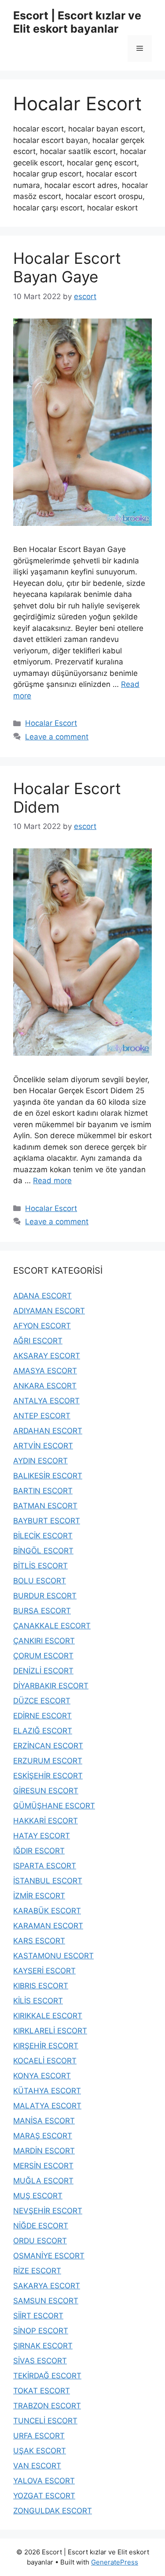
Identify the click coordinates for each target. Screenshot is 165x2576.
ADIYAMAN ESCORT (49, 1311)
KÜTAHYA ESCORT (47, 2091)
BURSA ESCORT (42, 1611)
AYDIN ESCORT (40, 1461)
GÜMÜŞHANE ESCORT (54, 1806)
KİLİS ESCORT (38, 2001)
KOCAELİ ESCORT (45, 2061)
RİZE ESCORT (37, 2271)
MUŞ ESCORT (38, 2196)
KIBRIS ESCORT (41, 1986)
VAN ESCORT (37, 2466)
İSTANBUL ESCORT (48, 1881)
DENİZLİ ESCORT (43, 1671)
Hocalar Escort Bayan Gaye (67, 267)
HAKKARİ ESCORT (46, 1821)
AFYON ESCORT (42, 1326)
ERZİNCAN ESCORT (48, 1746)
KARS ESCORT (39, 1941)
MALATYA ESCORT (47, 2106)
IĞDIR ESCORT (39, 1851)
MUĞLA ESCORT (43, 2181)
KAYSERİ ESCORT (44, 1971)
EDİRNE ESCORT (42, 1716)
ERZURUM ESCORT (48, 1761)
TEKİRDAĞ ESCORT (47, 2376)
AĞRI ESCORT (38, 1341)
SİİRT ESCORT (38, 2316)
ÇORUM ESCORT (43, 1656)
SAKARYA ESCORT (47, 2286)
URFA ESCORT (39, 2436)
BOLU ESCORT (40, 1581)
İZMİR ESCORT (39, 1896)
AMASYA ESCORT (45, 1371)
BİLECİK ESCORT (43, 1536)
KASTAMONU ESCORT (53, 1956)
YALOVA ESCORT (44, 2481)
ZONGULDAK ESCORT (53, 2511)
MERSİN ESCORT (43, 2166)
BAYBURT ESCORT (47, 1521)
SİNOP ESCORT (41, 2331)
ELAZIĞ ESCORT (43, 1731)
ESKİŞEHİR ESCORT (48, 1776)
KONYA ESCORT (42, 2076)
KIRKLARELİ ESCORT (50, 2031)
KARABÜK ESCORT (47, 1911)
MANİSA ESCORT (44, 2121)
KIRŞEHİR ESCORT (46, 2046)
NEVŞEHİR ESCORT (48, 2211)
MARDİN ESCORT (44, 2151)
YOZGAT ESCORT (44, 2496)
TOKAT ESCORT (42, 2391)
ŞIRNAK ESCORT (43, 2346)
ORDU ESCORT (40, 2241)
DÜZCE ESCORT (42, 1701)
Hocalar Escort (51, 723)
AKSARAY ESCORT (47, 1356)
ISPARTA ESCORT (45, 1866)
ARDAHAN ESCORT (48, 1431)
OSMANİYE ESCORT (49, 2256)
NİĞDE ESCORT (41, 2226)
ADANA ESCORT (42, 1296)
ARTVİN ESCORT (43, 1446)
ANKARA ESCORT (45, 1386)
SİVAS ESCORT (40, 2361)
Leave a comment (57, 737)
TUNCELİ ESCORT (45, 2421)
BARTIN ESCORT (43, 1491)
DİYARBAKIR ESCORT (51, 1686)
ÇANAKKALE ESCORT (52, 1626)
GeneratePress (115, 2562)
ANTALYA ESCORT (46, 1401)
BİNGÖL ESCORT (43, 1551)
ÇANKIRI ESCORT (44, 1641)
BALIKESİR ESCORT (48, 1476)
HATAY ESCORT (42, 1836)
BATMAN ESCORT (45, 1506)
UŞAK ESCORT (40, 2451)
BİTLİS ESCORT (40, 1566)
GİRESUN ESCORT (46, 1791)
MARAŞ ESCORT (43, 2136)
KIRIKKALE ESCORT (48, 2016)
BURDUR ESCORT (45, 1596)
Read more (52, 1181)
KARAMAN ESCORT (48, 1926)
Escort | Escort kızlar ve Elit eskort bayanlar (77, 22)
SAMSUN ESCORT (46, 2301)
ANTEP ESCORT (42, 1416)
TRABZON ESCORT (47, 2406)
